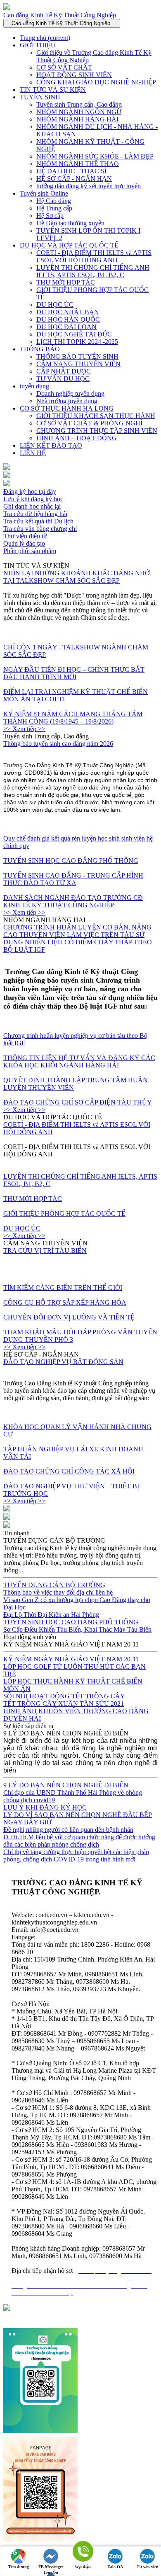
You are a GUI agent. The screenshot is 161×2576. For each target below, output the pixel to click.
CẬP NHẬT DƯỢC (64, 371)
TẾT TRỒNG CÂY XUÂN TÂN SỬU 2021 (64, 1704)
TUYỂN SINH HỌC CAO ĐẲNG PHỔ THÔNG (71, 861)
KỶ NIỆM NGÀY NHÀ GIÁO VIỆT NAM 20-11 (71, 1659)
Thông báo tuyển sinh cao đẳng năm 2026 (58, 744)
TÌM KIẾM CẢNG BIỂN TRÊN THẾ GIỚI (63, 1288)
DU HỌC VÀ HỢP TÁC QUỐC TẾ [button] (69, 245)
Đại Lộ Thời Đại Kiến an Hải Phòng (51, 1615)
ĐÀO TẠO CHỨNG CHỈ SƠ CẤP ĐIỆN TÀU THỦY (78, 1102)
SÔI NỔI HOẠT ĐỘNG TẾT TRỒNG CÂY (64, 1696)
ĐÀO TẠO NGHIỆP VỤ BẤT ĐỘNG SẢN (63, 1362)
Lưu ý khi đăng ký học (33, 499)
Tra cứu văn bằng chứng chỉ (40, 529)
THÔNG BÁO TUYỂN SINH (77, 356)
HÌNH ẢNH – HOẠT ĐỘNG (77, 438)
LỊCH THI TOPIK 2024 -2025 (77, 342)
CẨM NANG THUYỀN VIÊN (78, 364)
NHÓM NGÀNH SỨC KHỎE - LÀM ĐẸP (95, 156)
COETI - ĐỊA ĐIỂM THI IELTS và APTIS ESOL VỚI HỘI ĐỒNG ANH (94, 256)
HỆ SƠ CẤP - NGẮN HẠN (74, 179)
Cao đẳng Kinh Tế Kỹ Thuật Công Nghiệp (60, 15)
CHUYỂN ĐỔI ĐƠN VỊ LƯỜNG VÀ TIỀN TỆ (69, 1317)
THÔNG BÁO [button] (40, 349)
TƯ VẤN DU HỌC (63, 379)
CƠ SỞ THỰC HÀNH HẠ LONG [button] (67, 408)
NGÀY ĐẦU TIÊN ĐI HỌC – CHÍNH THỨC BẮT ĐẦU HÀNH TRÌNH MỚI (74, 673)
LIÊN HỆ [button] (33, 453)
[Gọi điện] (83, 2552)
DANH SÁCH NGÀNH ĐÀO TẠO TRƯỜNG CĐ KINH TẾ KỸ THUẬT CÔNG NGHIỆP (73, 901)
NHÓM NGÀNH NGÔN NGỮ (79, 112)
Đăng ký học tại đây (30, 492)
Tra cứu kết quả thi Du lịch (38, 521)
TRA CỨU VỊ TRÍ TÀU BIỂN (45, 1251)
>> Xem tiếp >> (24, 729)
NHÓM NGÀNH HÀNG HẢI (77, 119)
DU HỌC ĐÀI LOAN (66, 327)
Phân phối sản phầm (30, 551)
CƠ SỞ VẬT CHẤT (64, 67)
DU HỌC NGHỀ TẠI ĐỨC (74, 334)
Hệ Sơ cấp (50, 216)
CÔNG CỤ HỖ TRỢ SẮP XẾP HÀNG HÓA (65, 1302)
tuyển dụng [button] (34, 386)
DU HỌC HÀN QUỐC (68, 319)
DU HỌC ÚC (55, 305)
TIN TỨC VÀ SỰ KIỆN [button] (53, 90)
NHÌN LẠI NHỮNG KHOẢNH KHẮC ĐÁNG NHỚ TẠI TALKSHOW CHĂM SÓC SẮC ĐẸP (77, 577)
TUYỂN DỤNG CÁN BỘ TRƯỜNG (54, 1585)
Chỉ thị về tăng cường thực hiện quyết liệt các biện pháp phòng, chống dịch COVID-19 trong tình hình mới (76, 1856)
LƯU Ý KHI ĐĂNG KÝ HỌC (45, 1807)
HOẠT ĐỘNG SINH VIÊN (74, 75)
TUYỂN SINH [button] (40, 97)
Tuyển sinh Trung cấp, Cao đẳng (79, 104)
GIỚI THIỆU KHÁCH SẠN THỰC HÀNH (96, 416)
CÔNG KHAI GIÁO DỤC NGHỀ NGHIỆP (96, 82)
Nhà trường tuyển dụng (67, 401)
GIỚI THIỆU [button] (38, 45)
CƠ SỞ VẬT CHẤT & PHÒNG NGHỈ (89, 423)
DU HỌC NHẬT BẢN (68, 312)
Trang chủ (45, 38)
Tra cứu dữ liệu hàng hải (35, 514)
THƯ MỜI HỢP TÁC (66, 282)
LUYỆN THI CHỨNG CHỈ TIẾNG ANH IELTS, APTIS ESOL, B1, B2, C (93, 271)
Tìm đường (19, 2567)
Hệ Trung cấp (54, 208)
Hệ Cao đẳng (54, 201)
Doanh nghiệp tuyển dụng (70, 394)
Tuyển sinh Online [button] (44, 193)
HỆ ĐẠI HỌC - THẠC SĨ (71, 171)
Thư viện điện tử (25, 536)
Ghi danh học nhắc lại (32, 506)
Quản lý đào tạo (24, 543)
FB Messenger (51, 2567)
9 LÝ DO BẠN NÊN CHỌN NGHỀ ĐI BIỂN (66, 1785)
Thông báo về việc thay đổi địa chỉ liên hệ (58, 1592)
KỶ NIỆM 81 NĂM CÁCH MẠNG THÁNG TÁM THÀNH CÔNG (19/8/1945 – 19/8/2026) (73, 718)
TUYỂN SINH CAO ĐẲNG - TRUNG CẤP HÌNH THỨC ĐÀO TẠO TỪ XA (73, 879)
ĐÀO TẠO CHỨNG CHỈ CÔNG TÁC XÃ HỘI (69, 1471)
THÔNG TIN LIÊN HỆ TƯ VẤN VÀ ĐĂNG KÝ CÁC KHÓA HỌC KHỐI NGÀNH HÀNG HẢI (79, 1061)
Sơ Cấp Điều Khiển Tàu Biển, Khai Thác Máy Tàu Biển (77, 1629)
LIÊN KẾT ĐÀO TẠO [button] (51, 445)
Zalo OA (115, 2567)
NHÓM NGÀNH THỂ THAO (78, 164)
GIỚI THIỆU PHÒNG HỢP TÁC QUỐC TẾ (64, 1213)
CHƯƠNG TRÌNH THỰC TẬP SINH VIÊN (97, 431)
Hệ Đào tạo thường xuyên (70, 223)
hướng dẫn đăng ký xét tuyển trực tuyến (89, 186)
